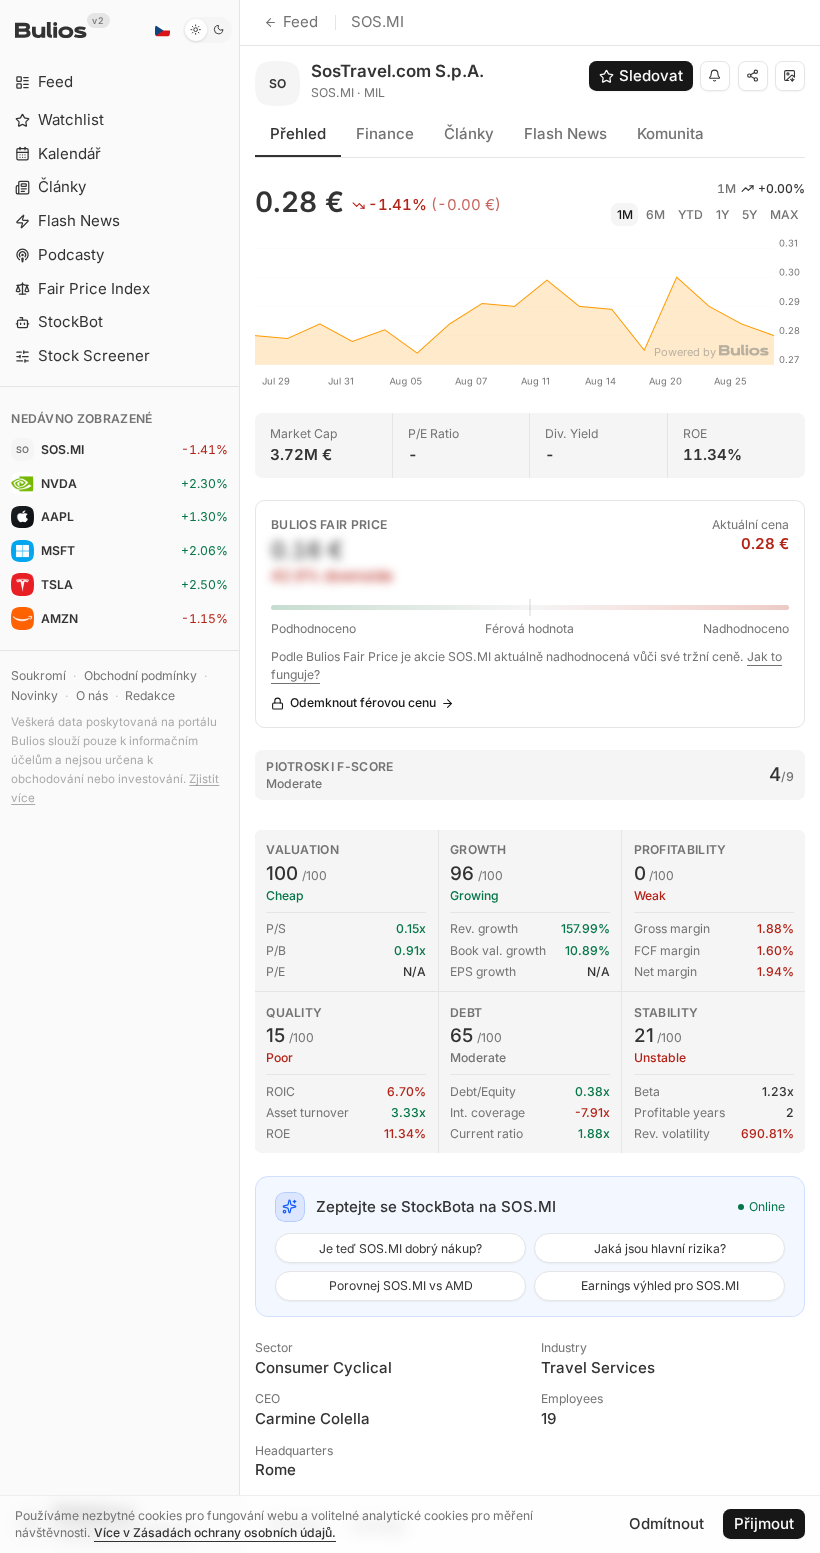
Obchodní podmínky (140, 675)
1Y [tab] (722, 214)
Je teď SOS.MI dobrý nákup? (400, 1248)
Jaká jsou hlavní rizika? (660, 1248)
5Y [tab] (749, 214)
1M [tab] (625, 214)
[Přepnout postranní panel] (239, 776)
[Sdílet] (753, 76)
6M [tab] (655, 214)
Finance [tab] (385, 133)
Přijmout (764, 1523)
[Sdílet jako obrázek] (790, 76)
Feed (300, 21)
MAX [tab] (784, 214)
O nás (92, 695)
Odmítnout (666, 1523)
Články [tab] (469, 133)
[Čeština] (162, 30)
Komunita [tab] (670, 133)
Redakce (150, 695)
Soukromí (38, 675)
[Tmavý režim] (207, 30)
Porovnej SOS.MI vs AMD (401, 1285)
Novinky (34, 695)
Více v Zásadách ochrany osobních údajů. (215, 1532)
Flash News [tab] (565, 133)
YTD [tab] (690, 214)
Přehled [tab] (298, 133)
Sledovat (651, 75)
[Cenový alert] (715, 76)
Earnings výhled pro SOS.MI (660, 1285)
